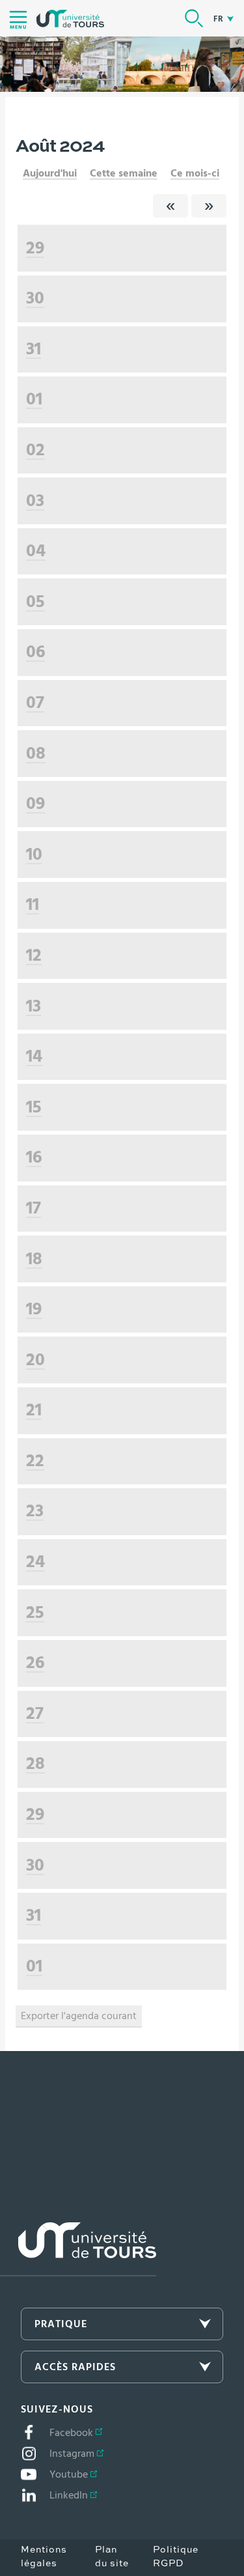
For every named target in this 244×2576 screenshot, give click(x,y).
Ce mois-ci (195, 173)
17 (34, 1208)
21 (34, 1410)
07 (35, 702)
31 (34, 349)
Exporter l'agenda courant (79, 2016)
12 (34, 955)
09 (35, 803)
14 (34, 1056)
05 (35, 602)
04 (36, 551)
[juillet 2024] (170, 206)
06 (35, 652)
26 (35, 1663)
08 (36, 753)
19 (34, 1309)
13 (34, 1006)
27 (35, 1713)
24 (35, 1562)
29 (35, 248)
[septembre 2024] (209, 206)
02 (35, 450)
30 (35, 298)
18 (34, 1259)
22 (35, 1461)
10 (34, 854)
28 (35, 1763)
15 (34, 1107)
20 (35, 1360)
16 (34, 1157)
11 (33, 904)
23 (35, 1511)
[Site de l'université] (78, 2249)
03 (35, 501)
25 (35, 1612)
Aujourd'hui (50, 173)
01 (34, 399)
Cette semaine (124, 173)
